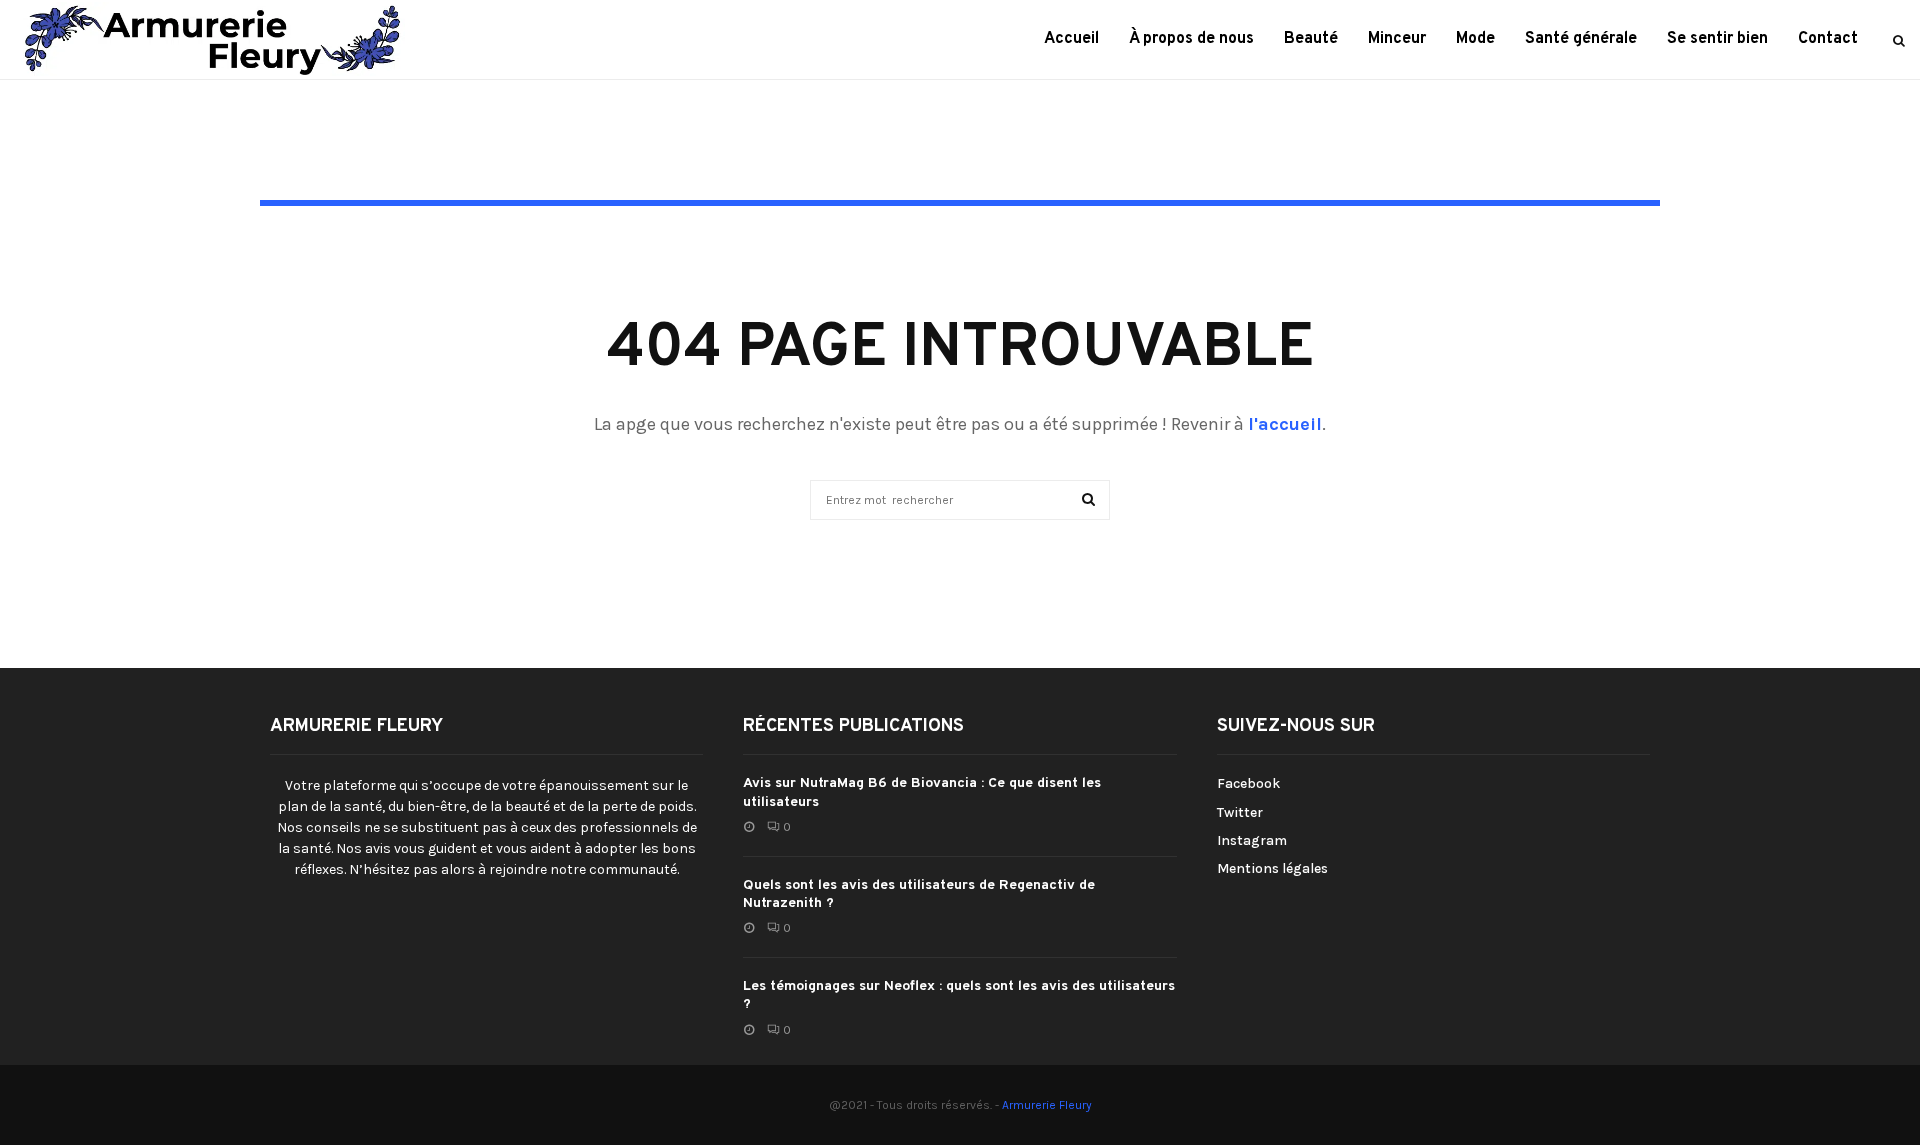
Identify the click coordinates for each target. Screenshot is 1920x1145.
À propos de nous (1191, 39)
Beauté (1311, 39)
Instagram (1252, 840)
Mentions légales (1272, 868)
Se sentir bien (1717, 39)
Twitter (1240, 812)
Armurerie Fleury (1047, 1105)
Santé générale (1581, 39)
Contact (1828, 39)
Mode (1475, 39)
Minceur (1397, 39)
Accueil (1071, 39)
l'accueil (1285, 424)
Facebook (1248, 783)
